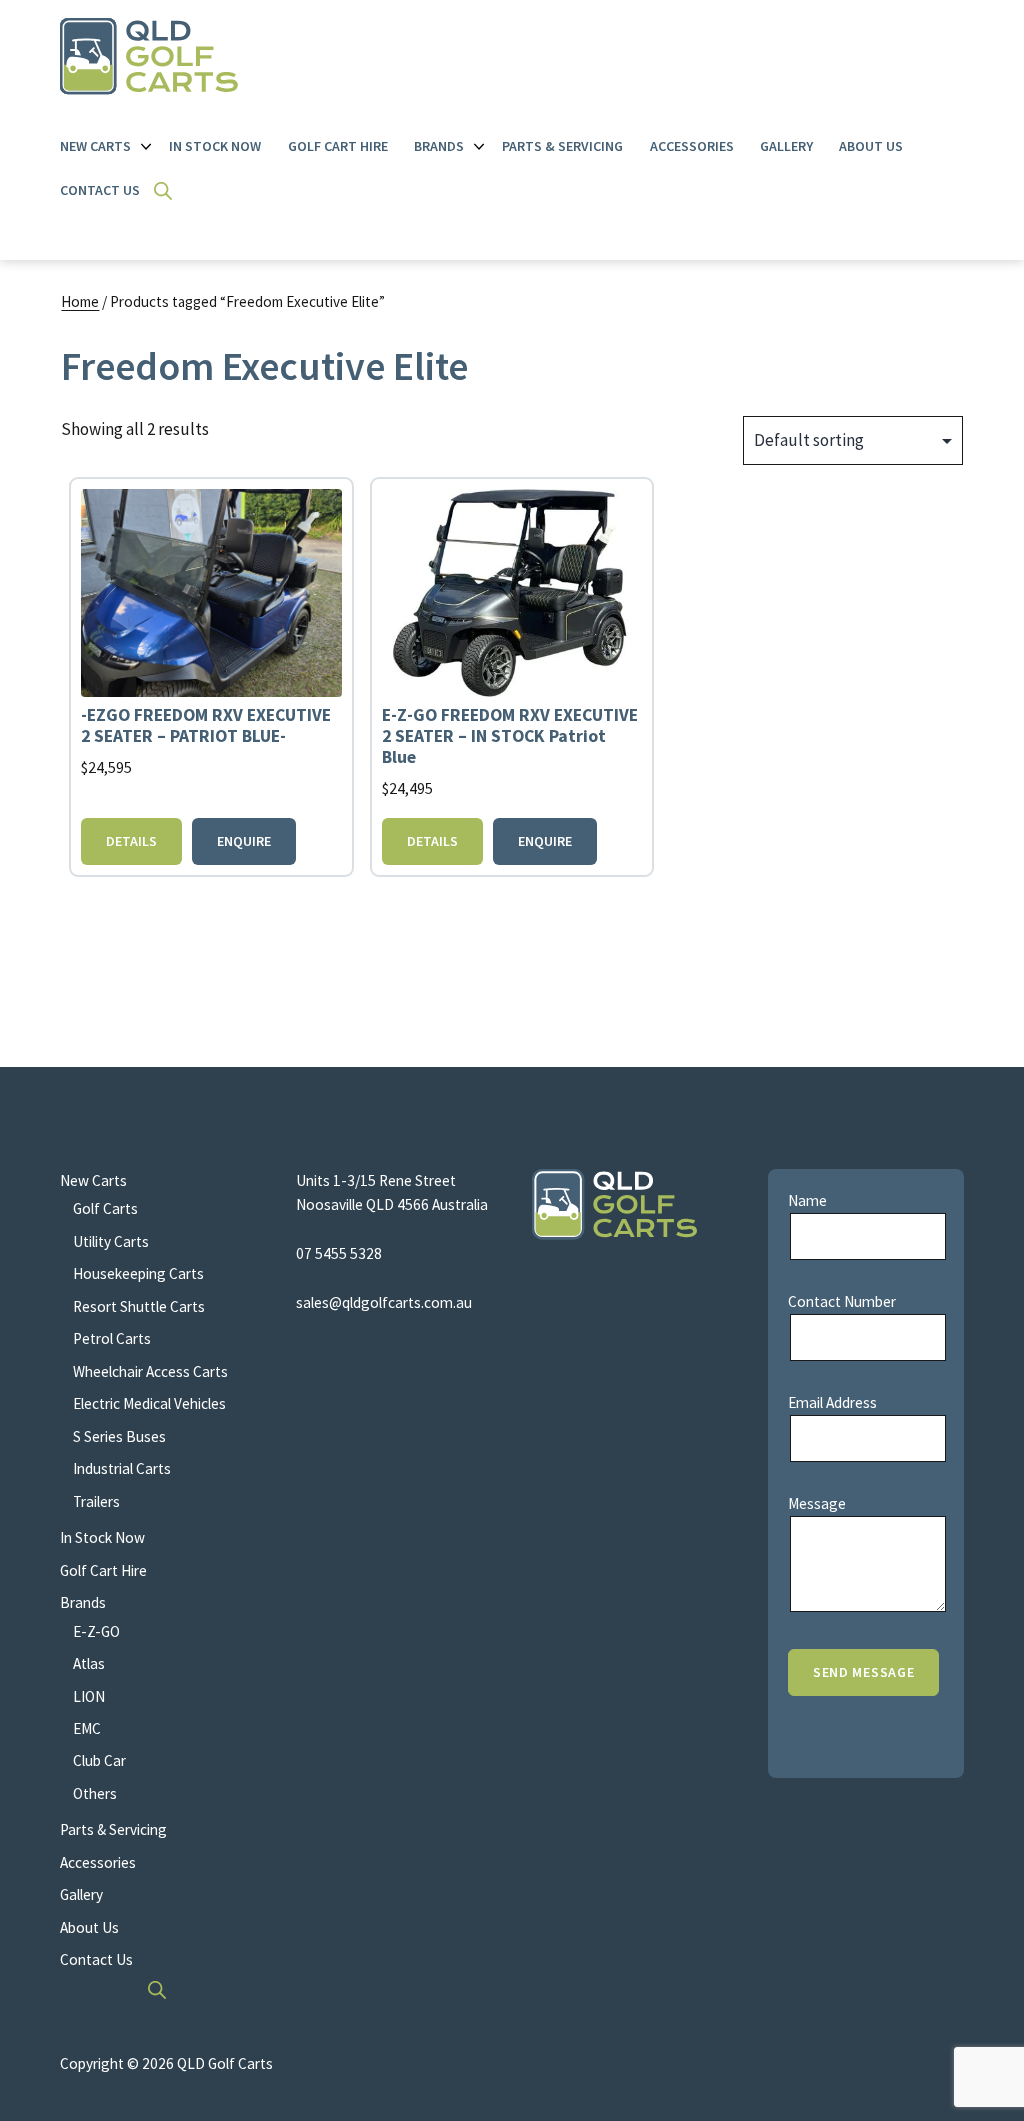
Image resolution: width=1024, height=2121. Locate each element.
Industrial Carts (122, 1468)
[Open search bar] (163, 191)
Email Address (832, 1402)
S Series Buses (119, 1436)
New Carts (95, 146)
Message (817, 1503)
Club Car (99, 1760)
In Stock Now (215, 146)
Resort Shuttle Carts (139, 1306)
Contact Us (100, 190)
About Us (871, 146)
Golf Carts (105, 1208)
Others (95, 1793)
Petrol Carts (112, 1338)
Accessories (692, 146)
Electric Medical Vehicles (149, 1403)
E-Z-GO (96, 1631)
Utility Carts (111, 1241)
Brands (439, 146)
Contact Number (842, 1301)
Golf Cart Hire (338, 146)
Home (80, 301)
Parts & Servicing (562, 146)
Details (131, 841)
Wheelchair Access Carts (150, 1371)
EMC (87, 1728)
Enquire (244, 841)
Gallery (786, 146)
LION (89, 1696)
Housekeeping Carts (138, 1273)
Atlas (89, 1663)
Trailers (96, 1501)
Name (807, 1200)
